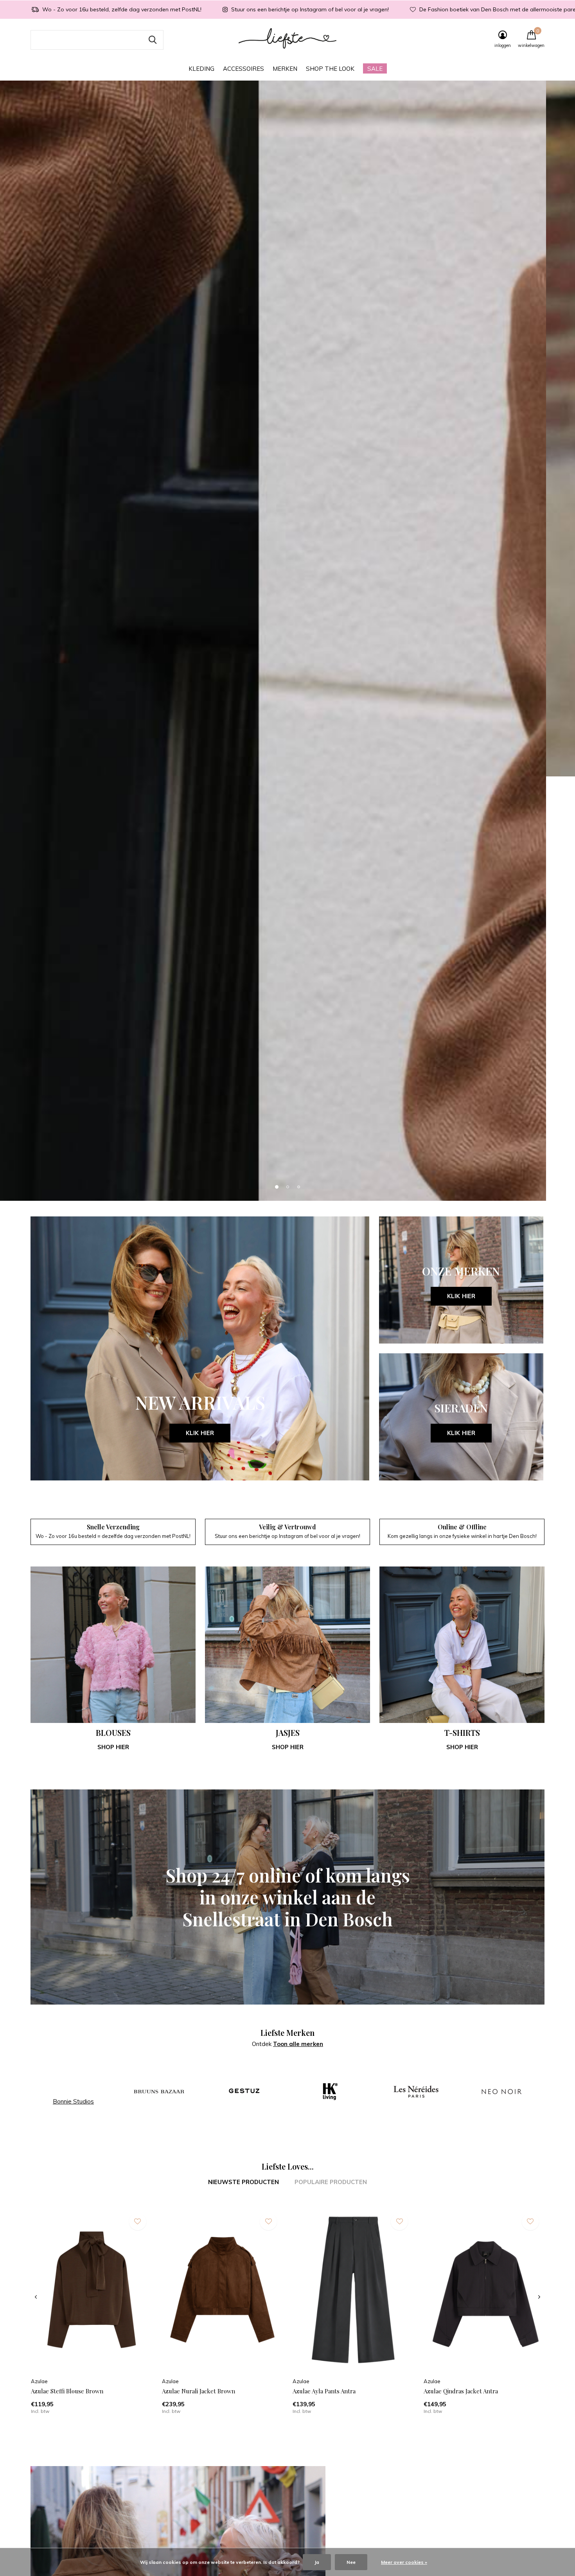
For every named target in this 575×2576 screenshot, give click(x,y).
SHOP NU (288, 1353)
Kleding (201, 69)
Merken (285, 69)
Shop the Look (330, 69)
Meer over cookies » (404, 2562)
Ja (317, 2562)
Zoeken (153, 40)
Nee (351, 2562)
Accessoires (243, 69)
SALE (375, 69)
